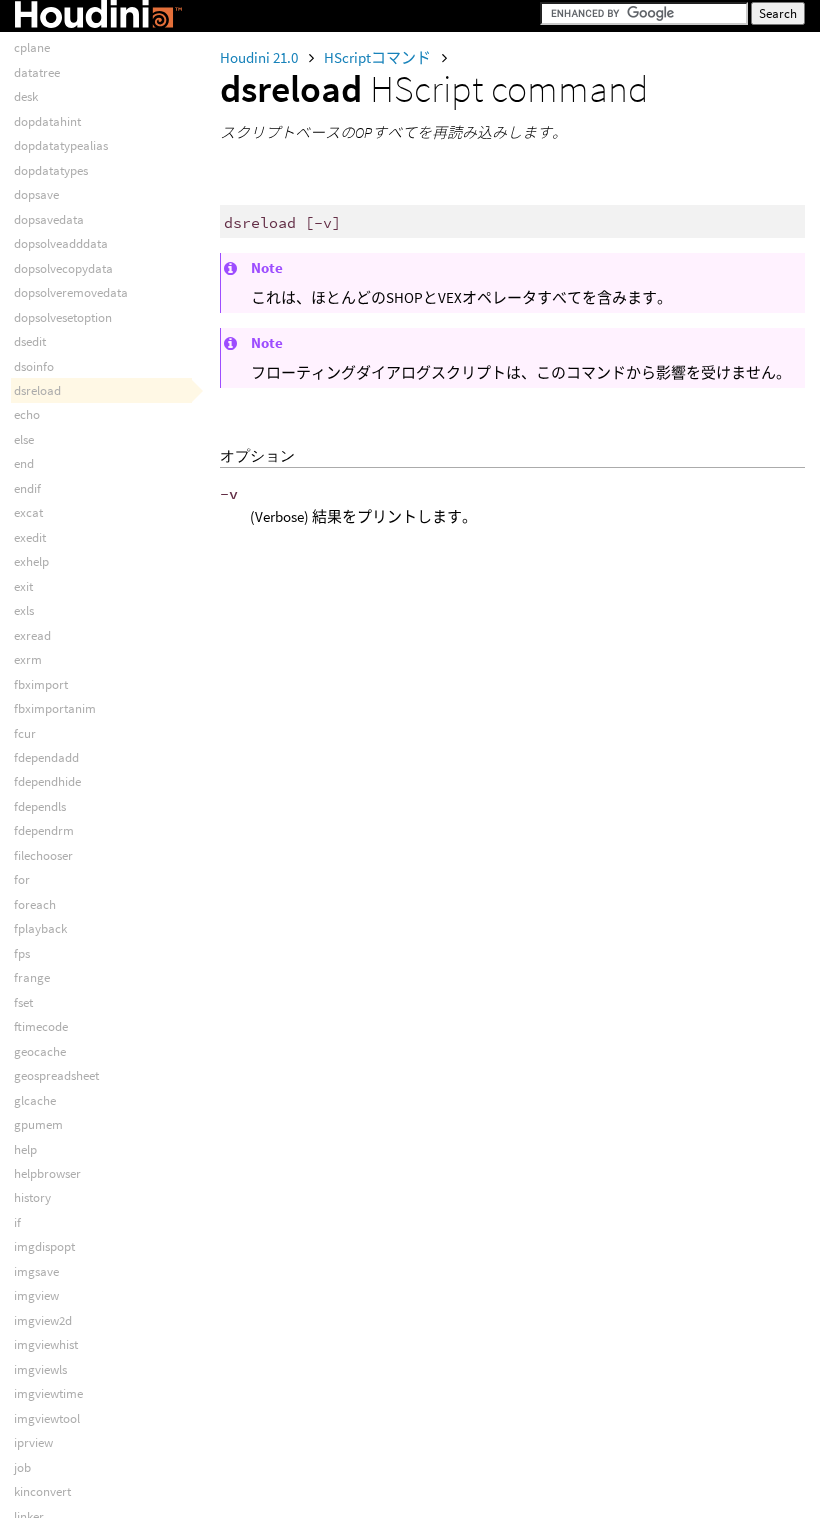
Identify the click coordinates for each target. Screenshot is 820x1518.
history (32, 1197)
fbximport (41, 684)
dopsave (36, 194)
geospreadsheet (56, 1075)
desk (26, 96)
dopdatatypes (51, 170)
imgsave (36, 1271)
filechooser (43, 855)
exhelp (31, 561)
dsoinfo (34, 366)
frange (32, 977)
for (22, 879)
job (22, 1467)
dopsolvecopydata (63, 268)
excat (28, 512)
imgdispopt (44, 1246)
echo (27, 414)
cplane (32, 47)
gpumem (38, 1124)
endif (27, 488)
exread (32, 635)
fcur (25, 733)
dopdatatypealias (61, 145)
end (24, 463)
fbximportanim (55, 708)
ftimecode (41, 1026)
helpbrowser (47, 1173)
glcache (35, 1100)
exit (23, 586)
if (17, 1222)
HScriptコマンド (379, 57)
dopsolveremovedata (71, 292)
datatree (37, 72)
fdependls (40, 806)
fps (22, 953)
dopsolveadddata (61, 243)
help (25, 1149)
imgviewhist (46, 1344)
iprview (33, 1442)
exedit (30, 537)
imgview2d (43, 1320)
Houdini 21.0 (260, 57)
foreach (35, 904)
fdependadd (46, 757)
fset (23, 1002)
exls (24, 610)
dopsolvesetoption (63, 317)
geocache (40, 1051)
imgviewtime (48, 1393)
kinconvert (42, 1491)
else (24, 439)
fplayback (40, 928)
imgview (36, 1295)
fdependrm (44, 830)
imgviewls (40, 1369)
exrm (28, 659)
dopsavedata (49, 219)
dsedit (30, 341)
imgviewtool (47, 1418)
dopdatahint (47, 121)
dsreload (37, 390)
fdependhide (47, 781)
